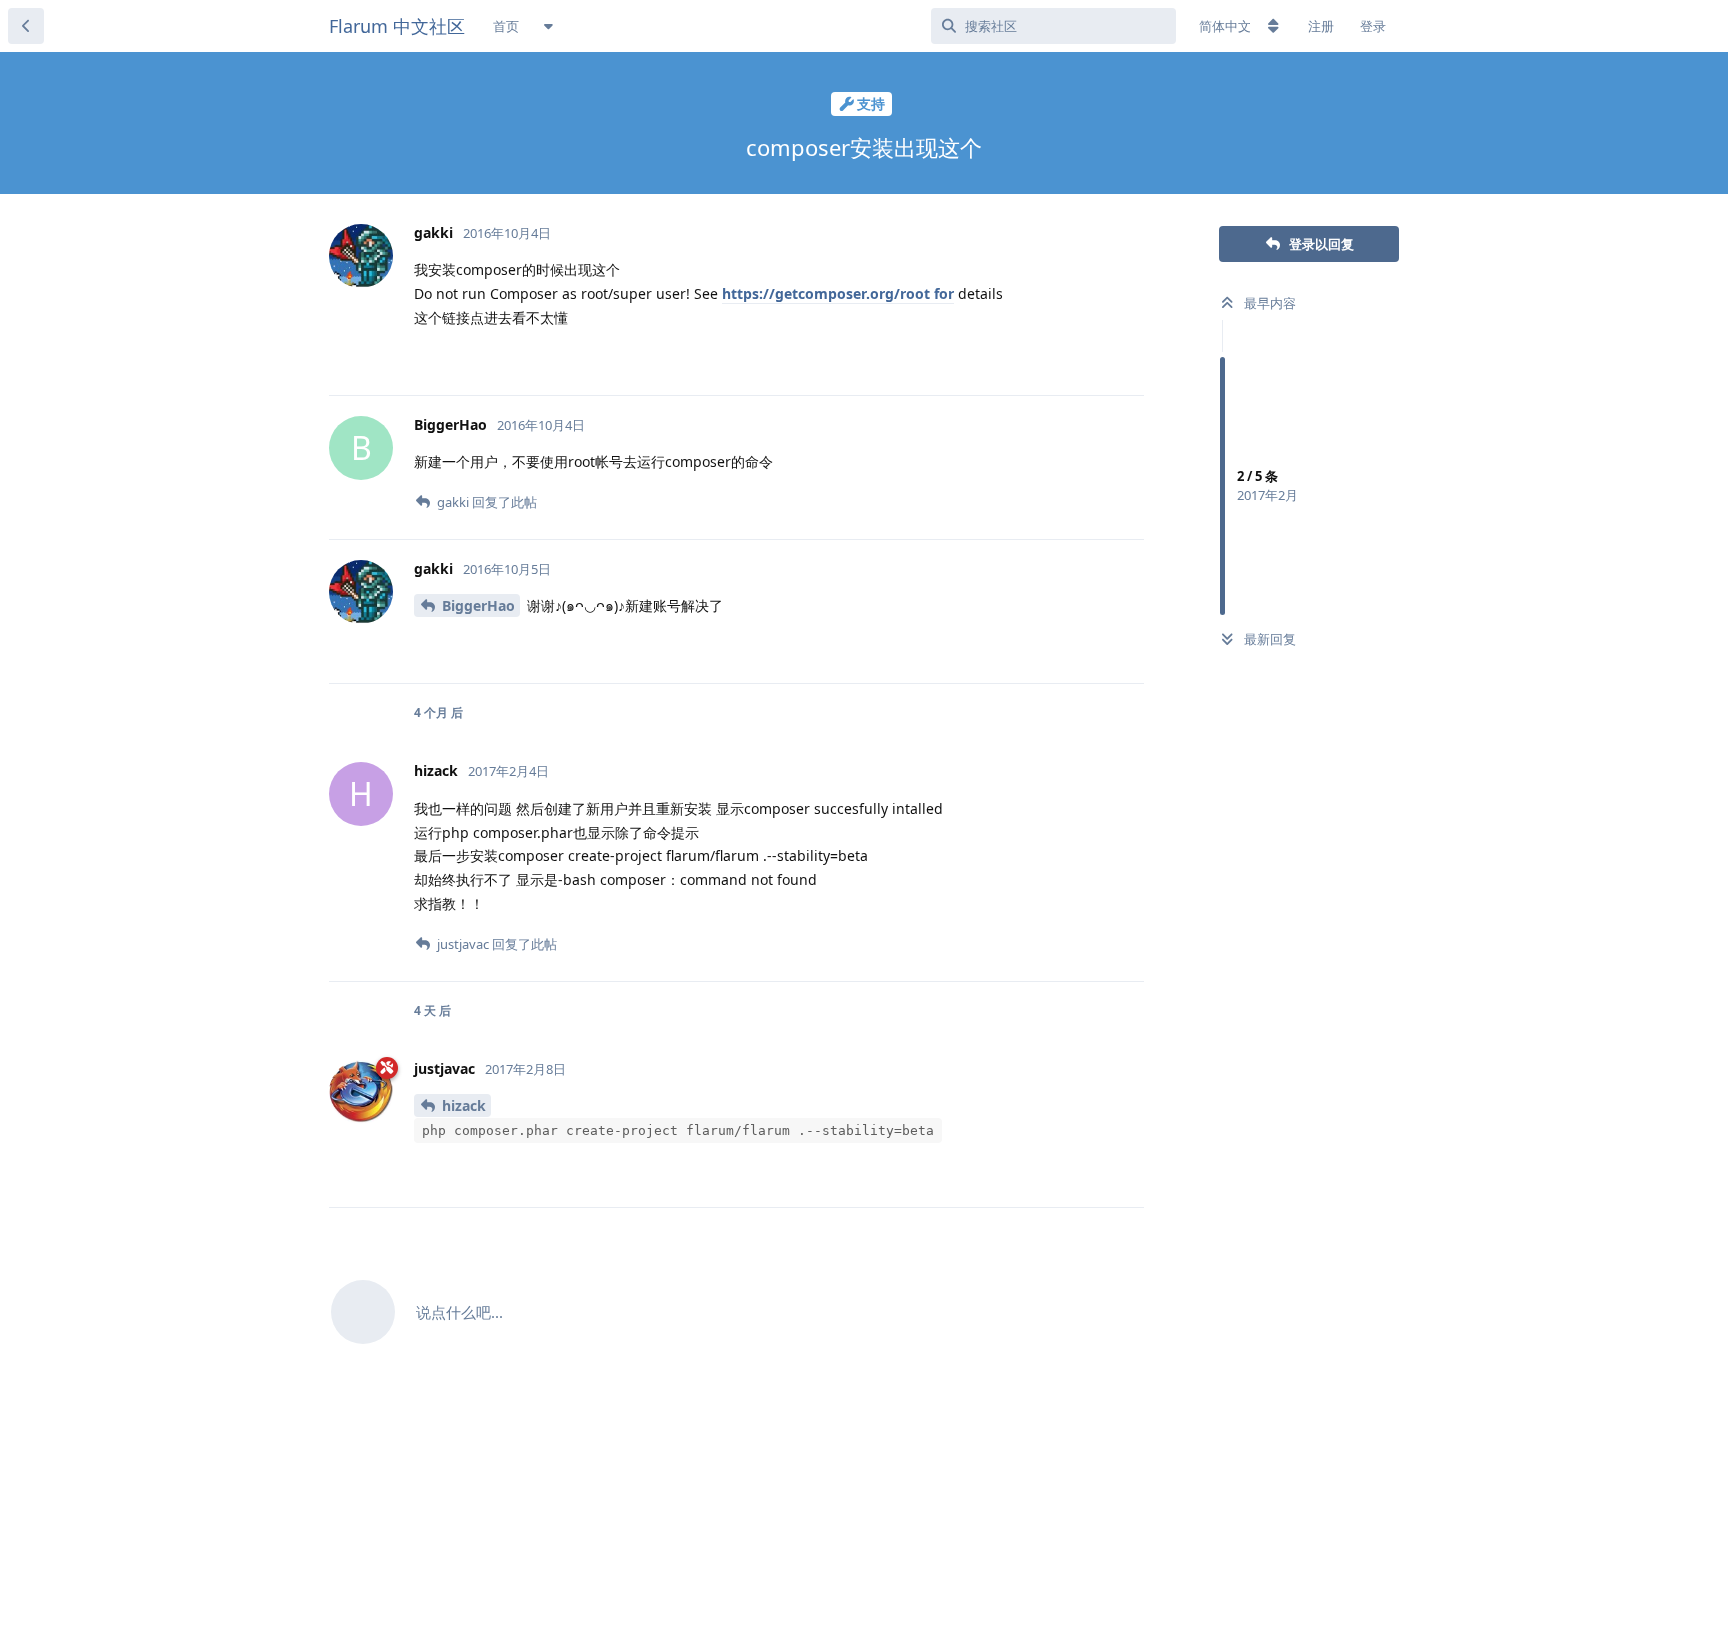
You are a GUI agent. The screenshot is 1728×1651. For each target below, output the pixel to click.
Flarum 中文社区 (397, 26)
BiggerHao (478, 605)
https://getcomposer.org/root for (838, 293)
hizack (464, 1105)
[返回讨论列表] (26, 26)
